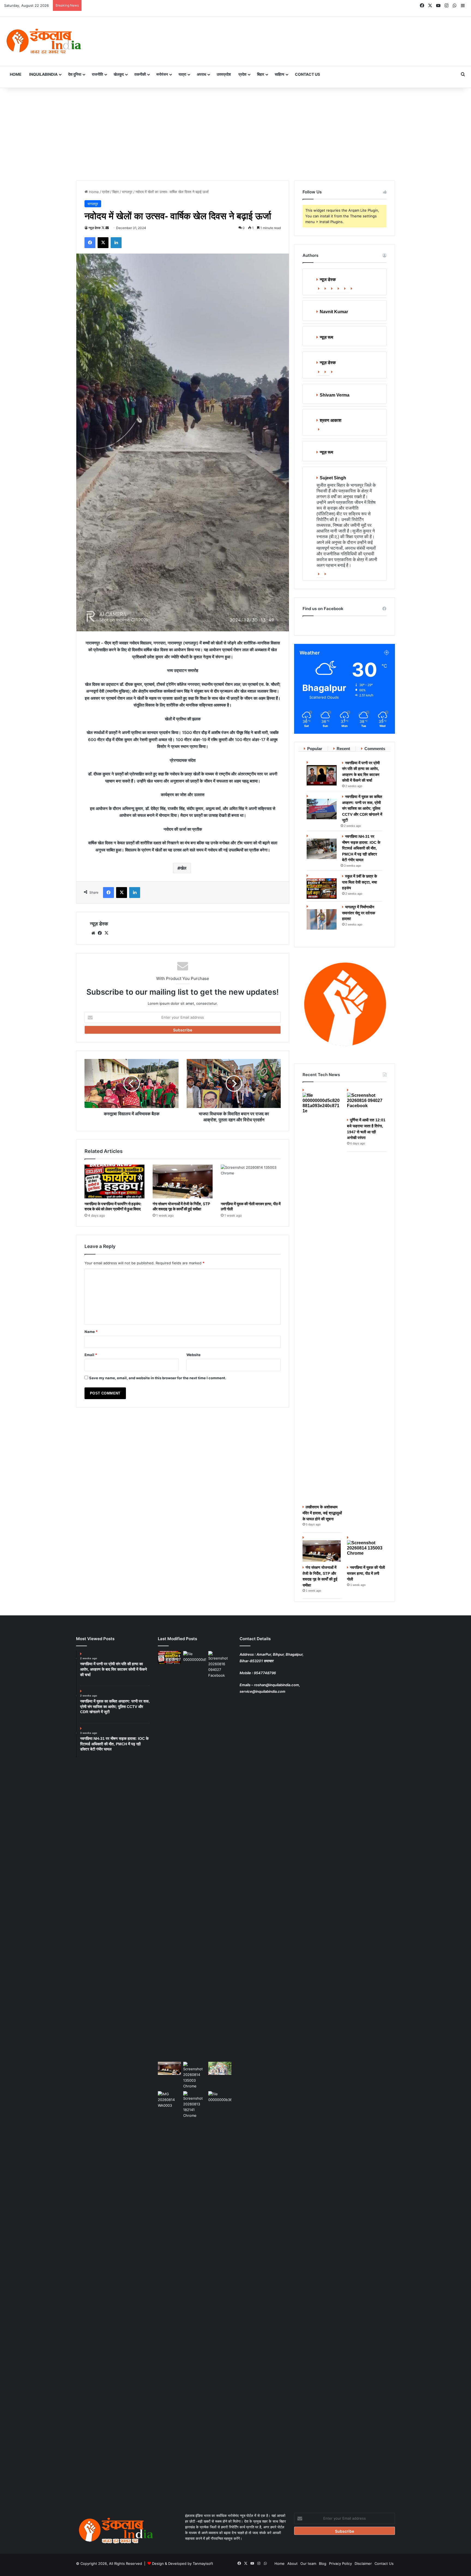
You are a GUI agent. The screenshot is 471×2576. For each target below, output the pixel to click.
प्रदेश (242, 74)
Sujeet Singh (333, 478)
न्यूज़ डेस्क (95, 228)
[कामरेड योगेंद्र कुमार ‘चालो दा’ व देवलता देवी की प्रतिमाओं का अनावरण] (220, 2098)
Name (91, 1332)
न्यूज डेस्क (328, 280)
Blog (323, 2563)
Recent (343, 749)
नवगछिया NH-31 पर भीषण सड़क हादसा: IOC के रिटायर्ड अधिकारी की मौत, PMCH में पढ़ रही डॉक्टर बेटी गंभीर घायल (361, 848)
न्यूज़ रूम (326, 452)
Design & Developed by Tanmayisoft (183, 2563)
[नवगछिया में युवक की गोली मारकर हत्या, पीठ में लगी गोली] (251, 1182)
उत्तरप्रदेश (224, 74)
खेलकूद (119, 74)
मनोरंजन (162, 74)
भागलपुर (127, 192)
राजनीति (97, 74)
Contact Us (307, 74)
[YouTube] (346, 289)
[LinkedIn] (339, 289)
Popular (315, 749)
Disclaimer (363, 2563)
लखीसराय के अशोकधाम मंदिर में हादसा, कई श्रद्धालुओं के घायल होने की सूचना (322, 1513)
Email (91, 1355)
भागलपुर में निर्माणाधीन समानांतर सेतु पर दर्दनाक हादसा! (359, 913)
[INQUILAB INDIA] (44, 41)
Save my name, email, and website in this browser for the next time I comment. (158, 1378)
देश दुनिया (75, 74)
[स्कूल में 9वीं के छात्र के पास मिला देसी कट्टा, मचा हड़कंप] (322, 886)
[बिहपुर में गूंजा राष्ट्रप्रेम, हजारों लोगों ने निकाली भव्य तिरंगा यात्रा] (220, 2068)
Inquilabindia (43, 74)
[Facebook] (326, 289)
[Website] (320, 289)
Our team (308, 2563)
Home (16, 74)
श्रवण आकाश (330, 420)
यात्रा (182, 74)
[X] (106, 933)
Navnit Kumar (334, 312)
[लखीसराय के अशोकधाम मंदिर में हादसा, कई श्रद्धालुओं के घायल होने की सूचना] (322, 1294)
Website (194, 1355)
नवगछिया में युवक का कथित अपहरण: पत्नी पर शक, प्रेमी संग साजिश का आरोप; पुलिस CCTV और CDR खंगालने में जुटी (362, 808)
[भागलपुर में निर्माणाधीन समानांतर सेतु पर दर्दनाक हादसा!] (322, 917)
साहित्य (280, 74)
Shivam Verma (335, 395)
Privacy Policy (340, 2563)
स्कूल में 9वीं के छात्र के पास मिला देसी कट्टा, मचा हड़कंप (360, 882)
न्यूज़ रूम (326, 337)
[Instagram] (352, 289)
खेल (183, 868)
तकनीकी (140, 74)
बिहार (261, 74)
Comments (375, 749)
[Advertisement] (235, 134)
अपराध (201, 74)
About (292, 2563)
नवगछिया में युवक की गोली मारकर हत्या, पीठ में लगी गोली (366, 1573)
